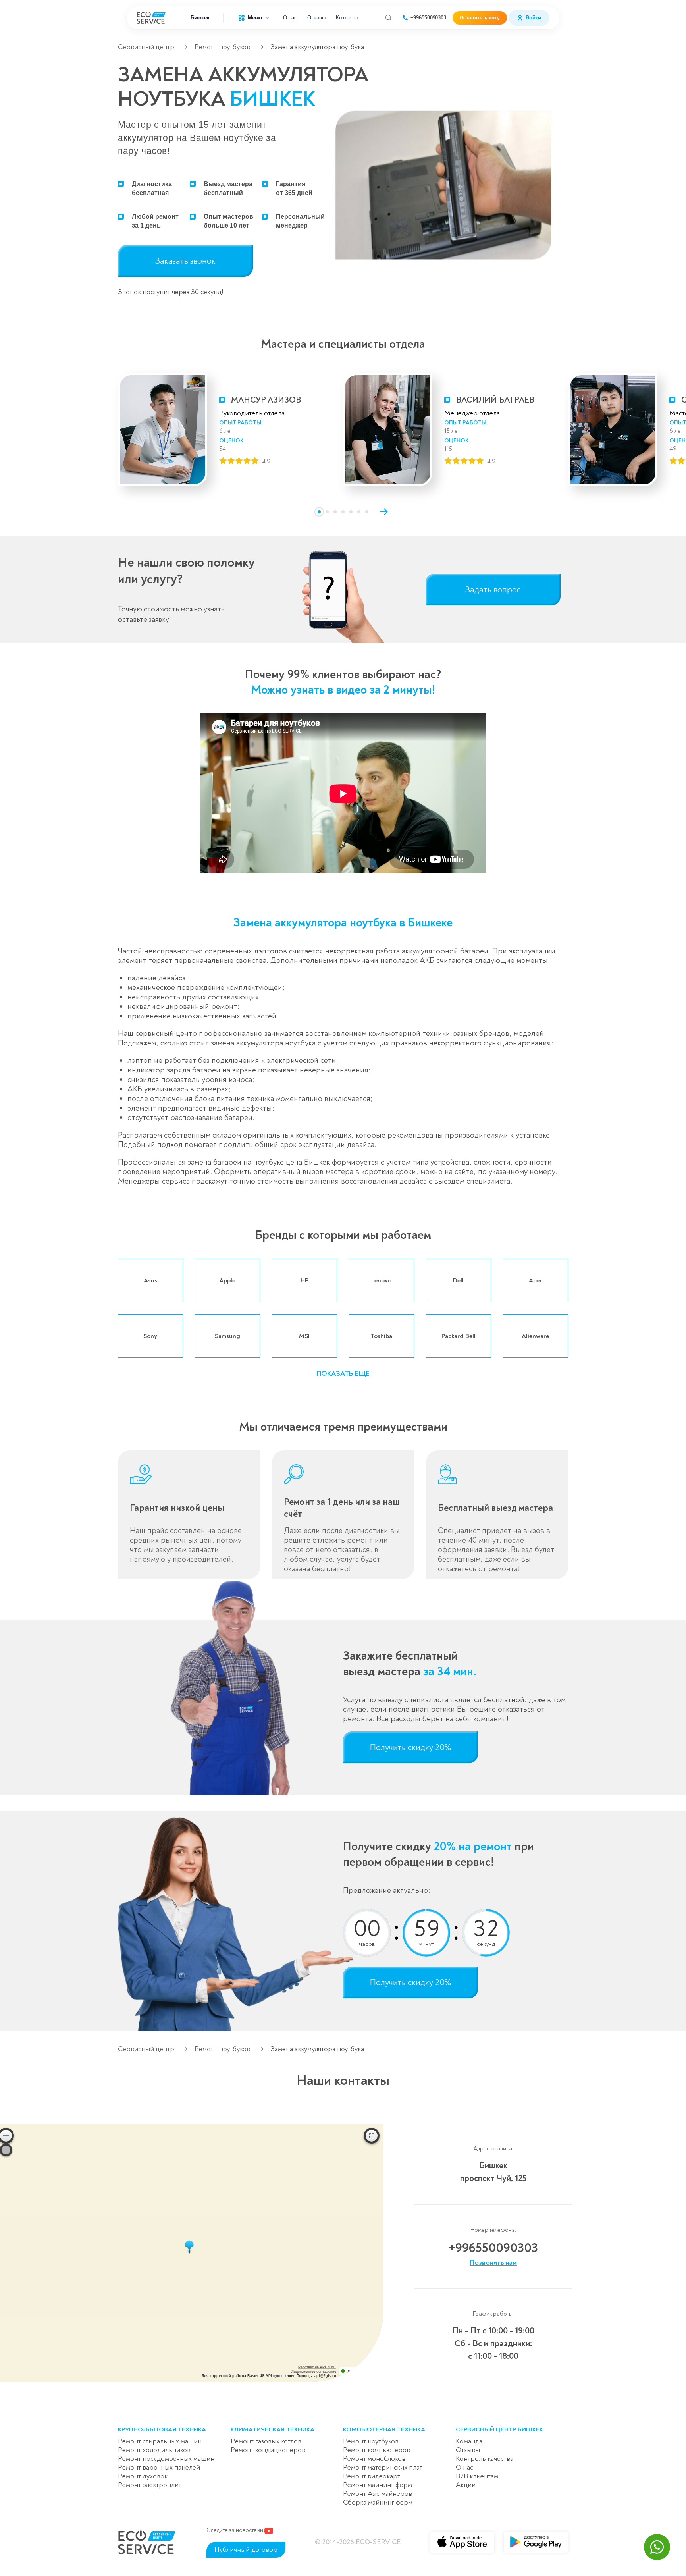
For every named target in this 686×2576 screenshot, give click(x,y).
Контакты (347, 18)
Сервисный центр (146, 47)
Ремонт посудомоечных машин (166, 2459)
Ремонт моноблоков (374, 2459)
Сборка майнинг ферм (378, 2502)
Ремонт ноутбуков (222, 47)
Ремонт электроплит (150, 2485)
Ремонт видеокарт (372, 2476)
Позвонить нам (493, 2263)
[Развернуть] (372, 2136)
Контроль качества (485, 2459)
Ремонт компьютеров (377, 2450)
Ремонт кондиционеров (268, 2450)
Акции (466, 2485)
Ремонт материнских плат (383, 2467)
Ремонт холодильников (154, 2450)
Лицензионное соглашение (314, 2372)
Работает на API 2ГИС (317, 2367)
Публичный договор (246, 2550)
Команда (469, 2441)
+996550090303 (428, 18)
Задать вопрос (493, 590)
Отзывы (316, 18)
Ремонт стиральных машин (160, 2441)
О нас (290, 18)
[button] (319, 512)
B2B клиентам (477, 2476)
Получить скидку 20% (411, 1747)
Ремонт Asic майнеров (378, 2494)
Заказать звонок (185, 261)
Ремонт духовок (143, 2476)
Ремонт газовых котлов (266, 2441)
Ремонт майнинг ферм (378, 2485)
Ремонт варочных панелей (159, 2467)
